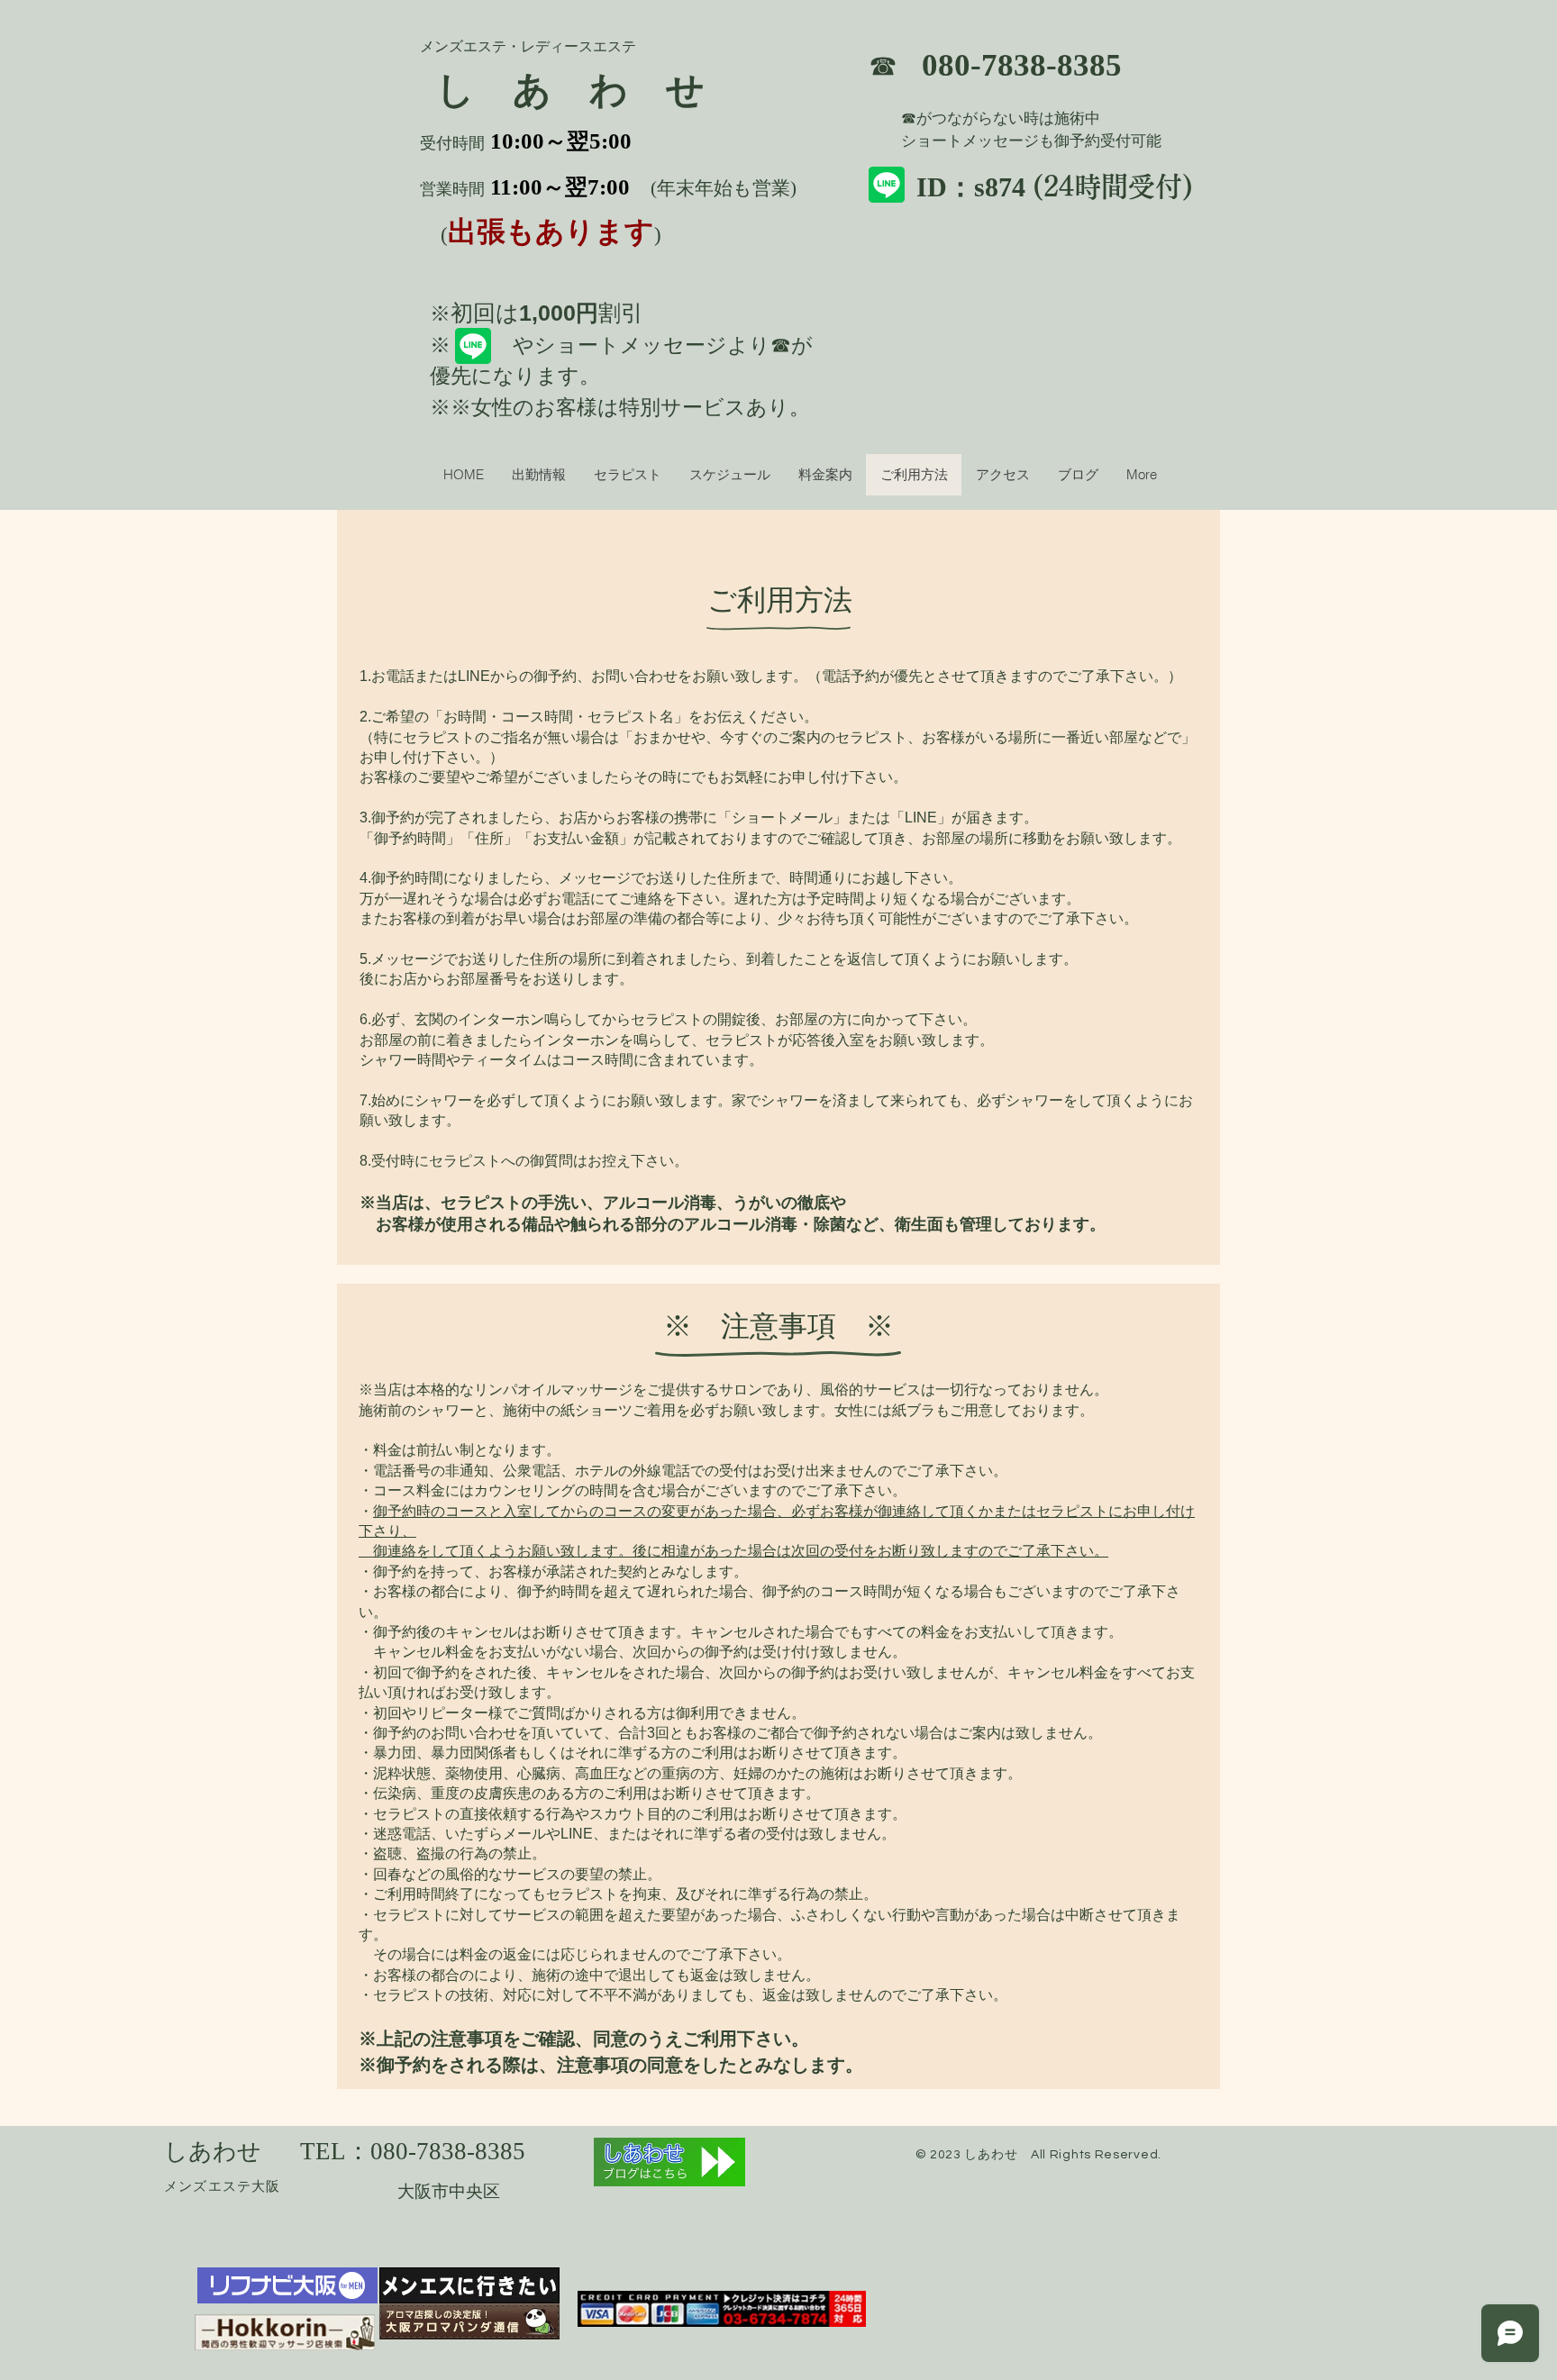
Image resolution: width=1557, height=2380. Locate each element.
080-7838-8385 (1022, 65)
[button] (729, 475)
